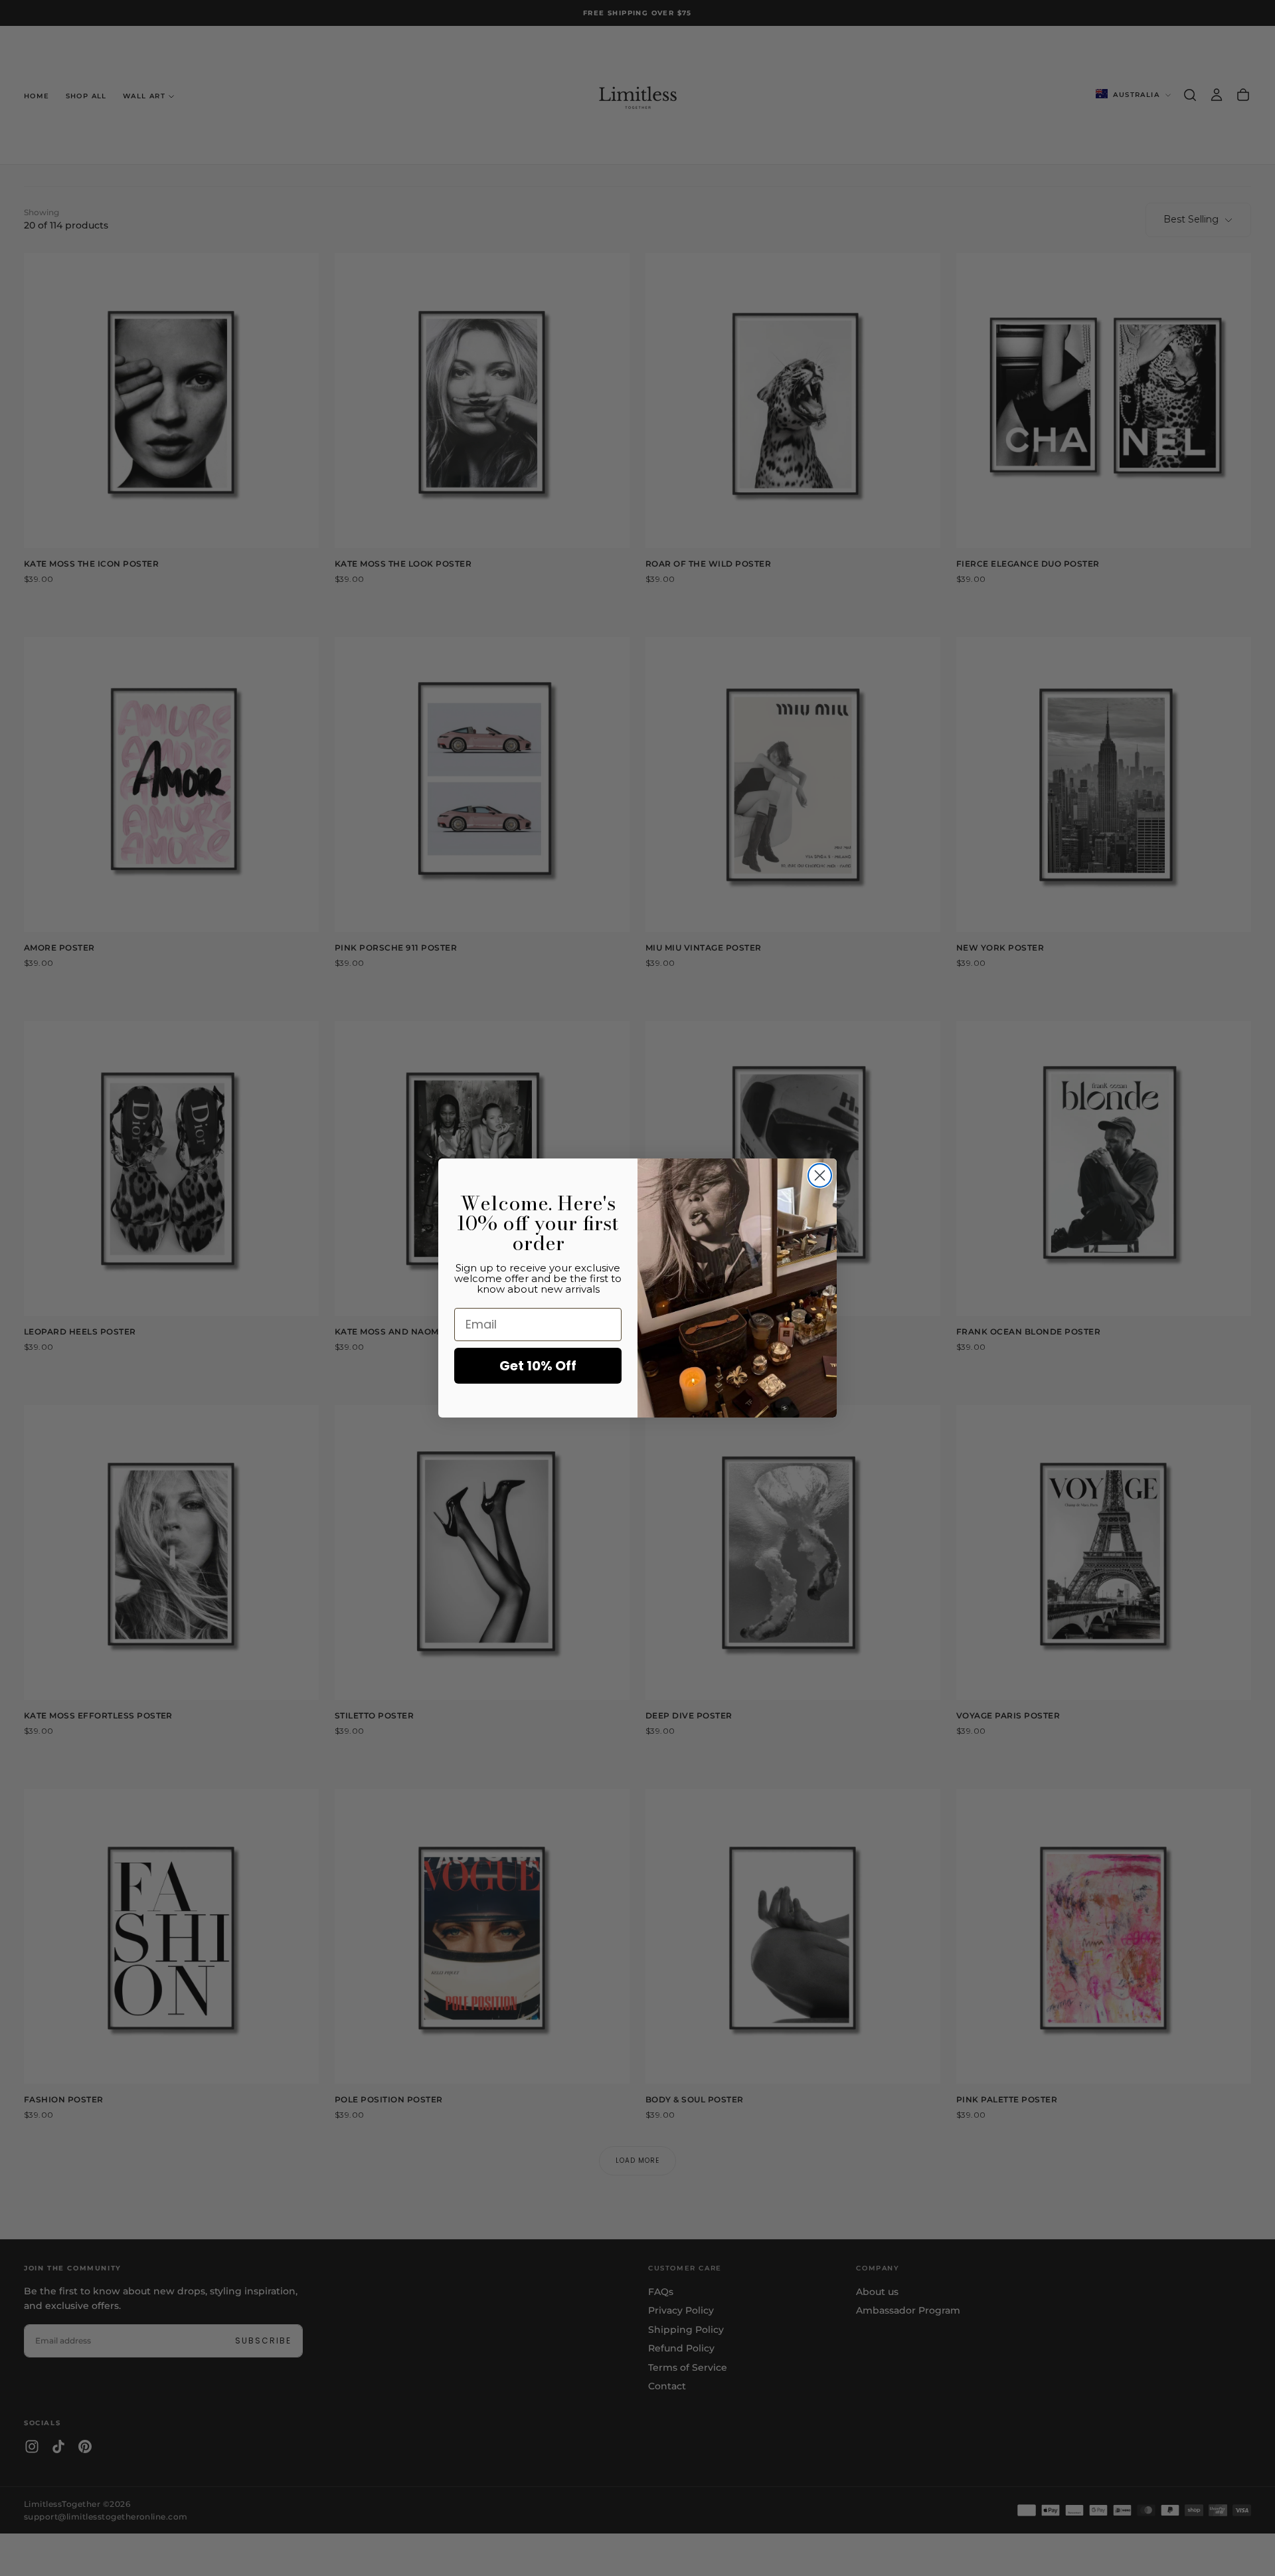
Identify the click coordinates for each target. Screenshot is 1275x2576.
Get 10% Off (538, 1366)
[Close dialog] (820, 1175)
